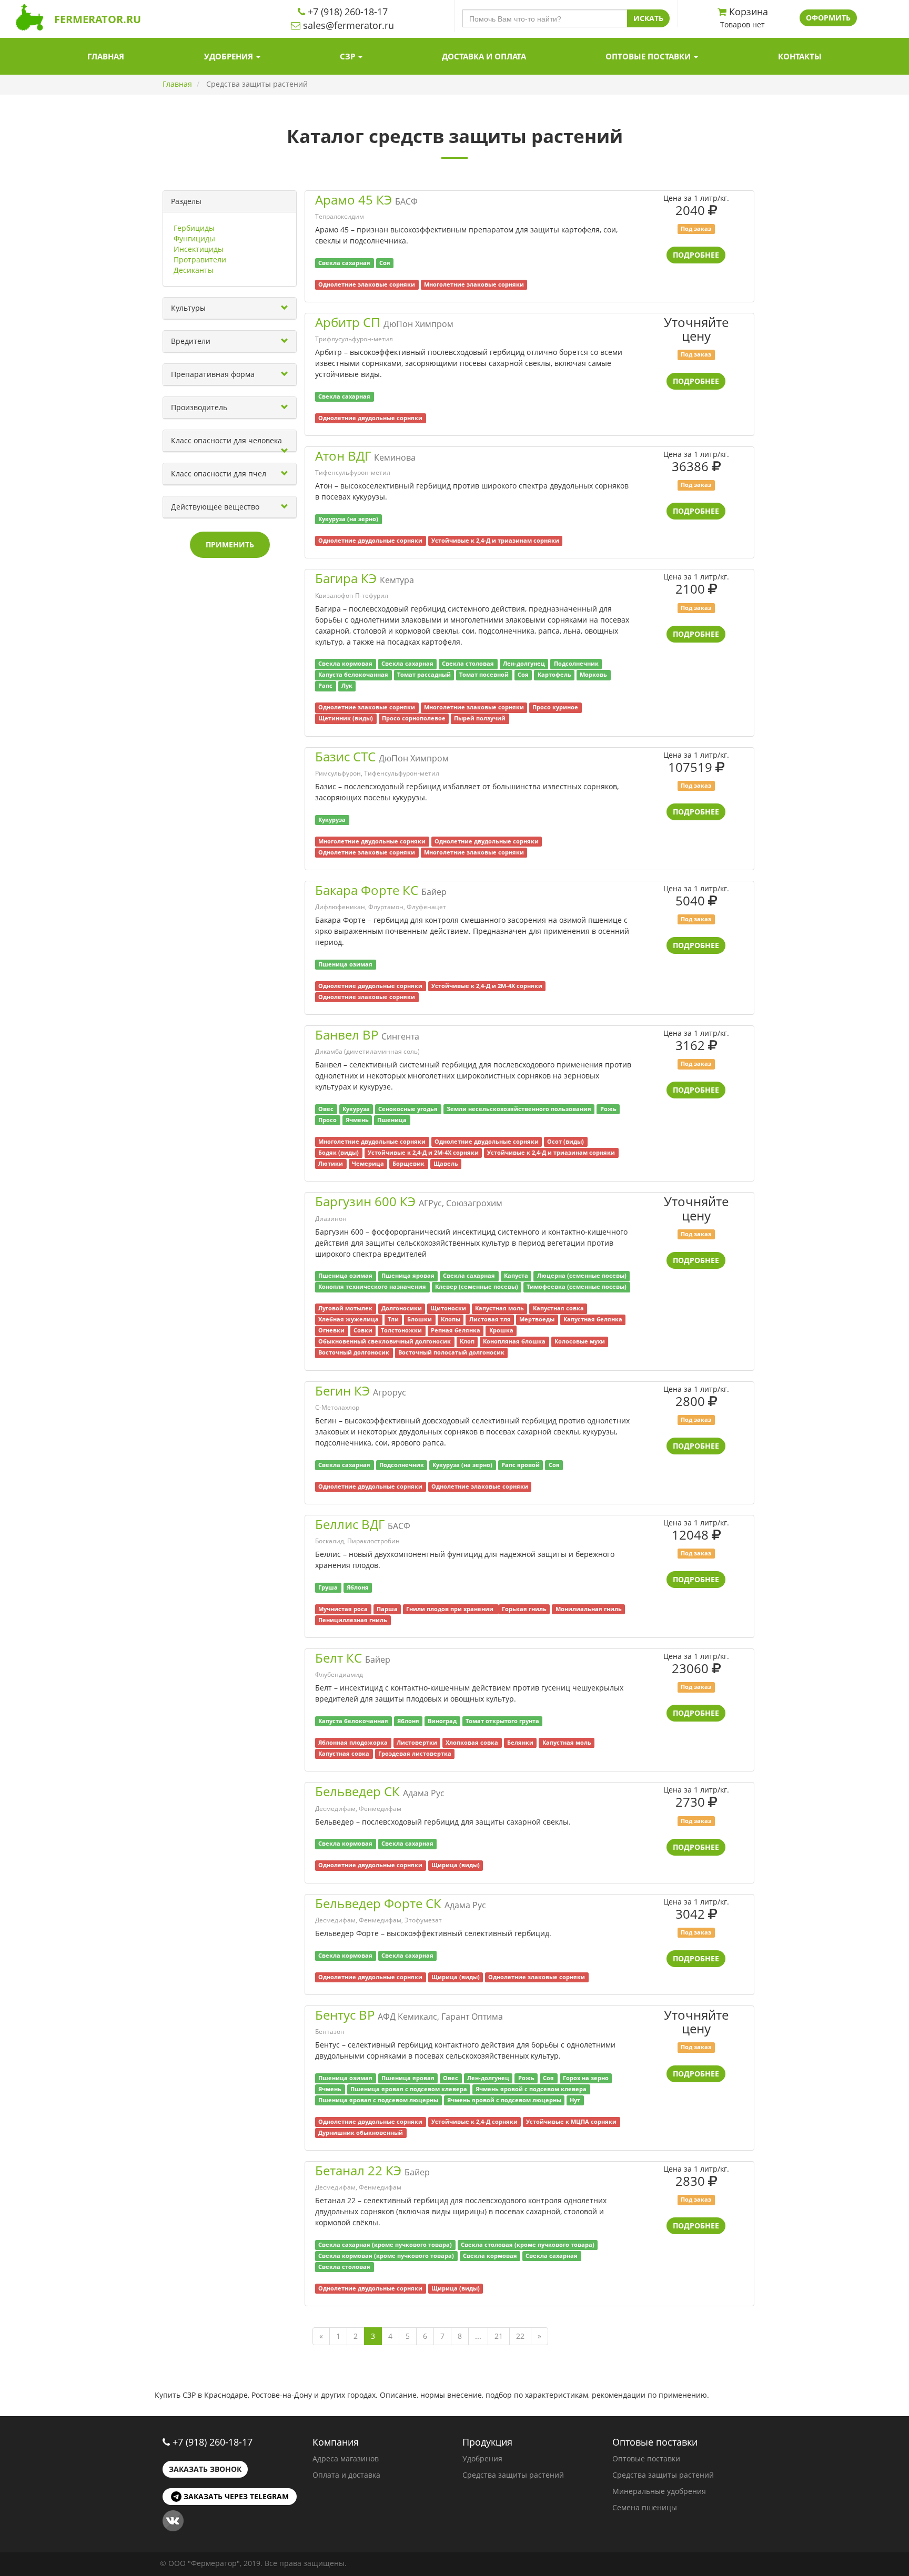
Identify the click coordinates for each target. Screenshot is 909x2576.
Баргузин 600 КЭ (365, 1201)
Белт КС (339, 1658)
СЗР (349, 56)
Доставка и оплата (484, 56)
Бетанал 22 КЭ (358, 2170)
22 (520, 2336)
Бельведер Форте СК (378, 1903)
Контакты (800, 56)
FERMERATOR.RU (98, 19)
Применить (230, 544)
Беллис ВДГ (350, 1524)
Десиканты (194, 270)
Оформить (828, 18)
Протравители (200, 259)
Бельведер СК (357, 1791)
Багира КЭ (346, 578)
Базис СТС (345, 756)
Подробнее (696, 255)
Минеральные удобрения (659, 2491)
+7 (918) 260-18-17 (213, 2442)
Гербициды (194, 228)
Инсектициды (199, 249)
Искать (648, 18)
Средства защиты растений (513, 2475)
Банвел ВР (347, 1035)
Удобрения (230, 56)
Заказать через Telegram (235, 2496)
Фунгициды (194, 238)
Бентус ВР (345, 2015)
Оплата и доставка (346, 2475)
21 (499, 2336)
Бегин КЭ (342, 1391)
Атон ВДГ (343, 456)
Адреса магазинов (346, 2458)
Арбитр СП (348, 322)
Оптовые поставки (649, 56)
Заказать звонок (205, 2469)
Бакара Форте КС (367, 890)
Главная (106, 56)
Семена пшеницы (645, 2507)
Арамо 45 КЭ (353, 200)
